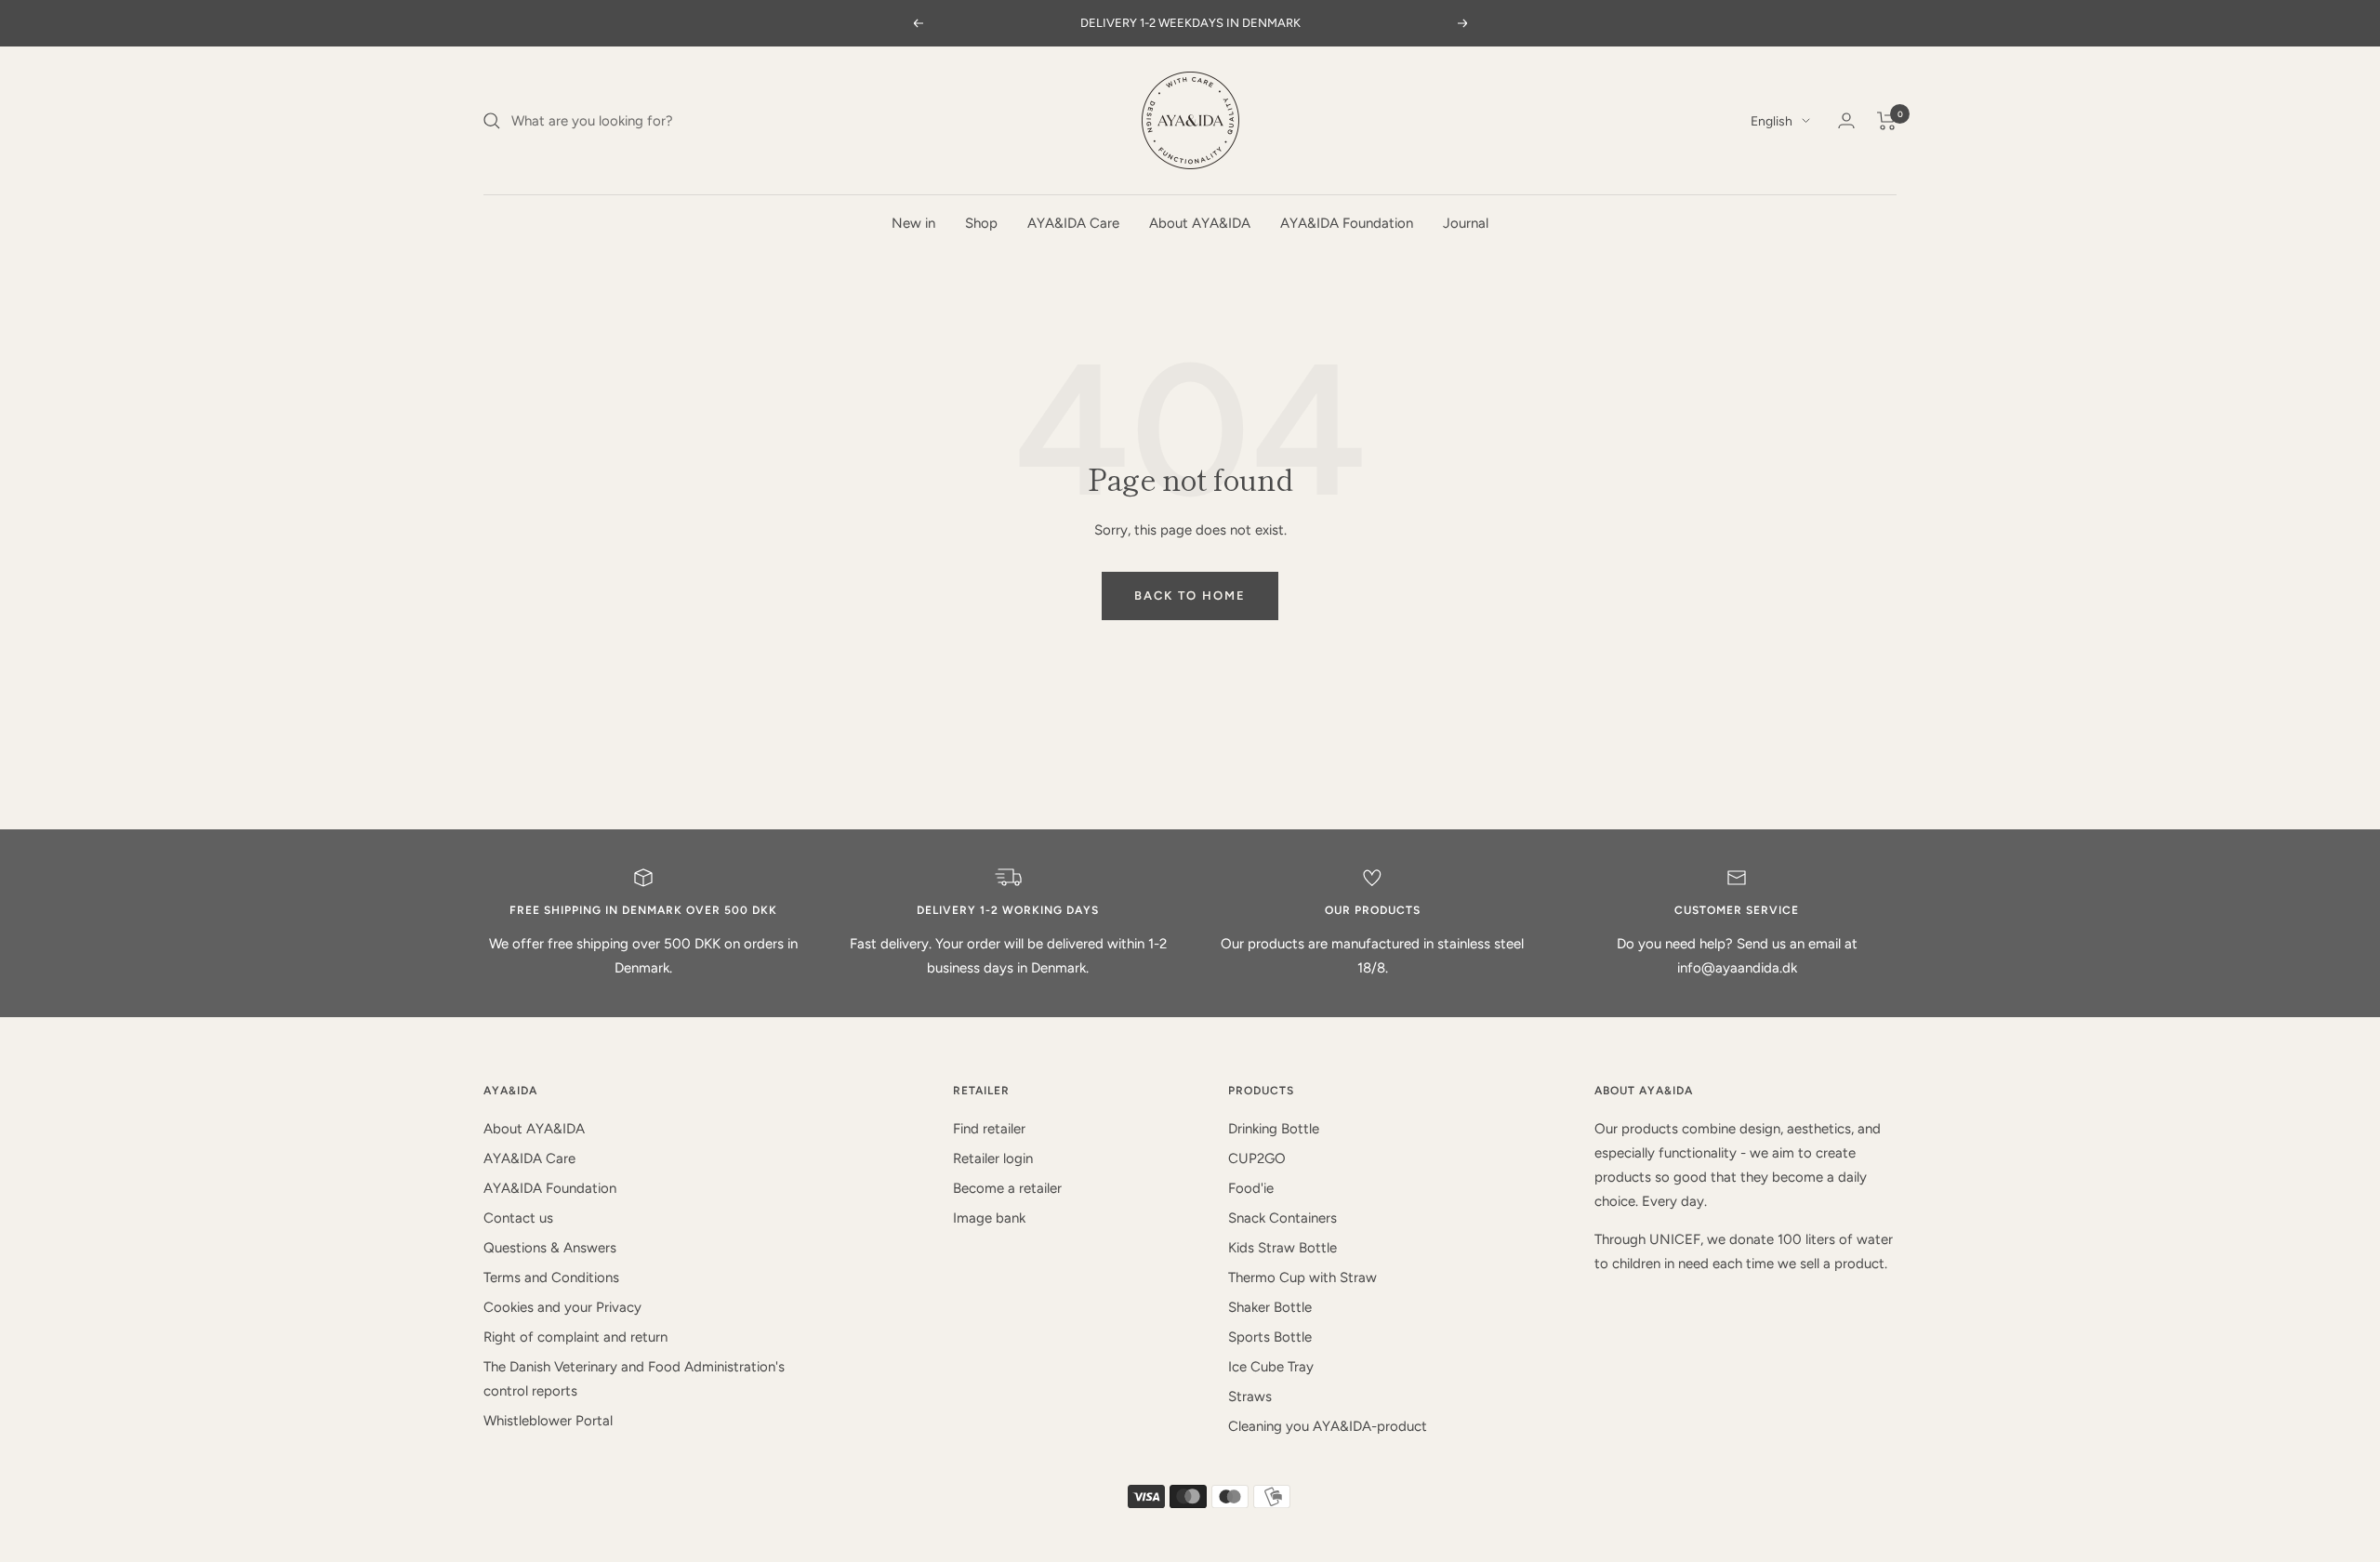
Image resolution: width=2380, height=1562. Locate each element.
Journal (1466, 223)
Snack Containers (1283, 1218)
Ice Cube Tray (1271, 1367)
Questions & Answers (550, 1248)
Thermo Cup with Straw (1302, 1277)
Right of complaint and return (575, 1337)
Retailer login (993, 1158)
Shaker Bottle (1270, 1307)
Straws (1250, 1397)
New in (913, 223)
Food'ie (1251, 1188)
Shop (981, 223)
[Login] (1846, 120)
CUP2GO (1257, 1158)
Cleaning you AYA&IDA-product (1328, 1426)
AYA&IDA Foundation (1347, 223)
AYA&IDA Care (1073, 223)
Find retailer (989, 1129)
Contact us (518, 1218)
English (1772, 121)
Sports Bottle (1270, 1337)
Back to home (1190, 596)
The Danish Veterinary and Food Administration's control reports (634, 1379)
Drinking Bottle (1274, 1129)
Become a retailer (1007, 1188)
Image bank (989, 1218)
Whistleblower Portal (548, 1421)
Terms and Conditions (551, 1277)
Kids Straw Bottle (1283, 1248)
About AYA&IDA (1200, 223)
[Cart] (1887, 121)
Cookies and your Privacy (562, 1307)
